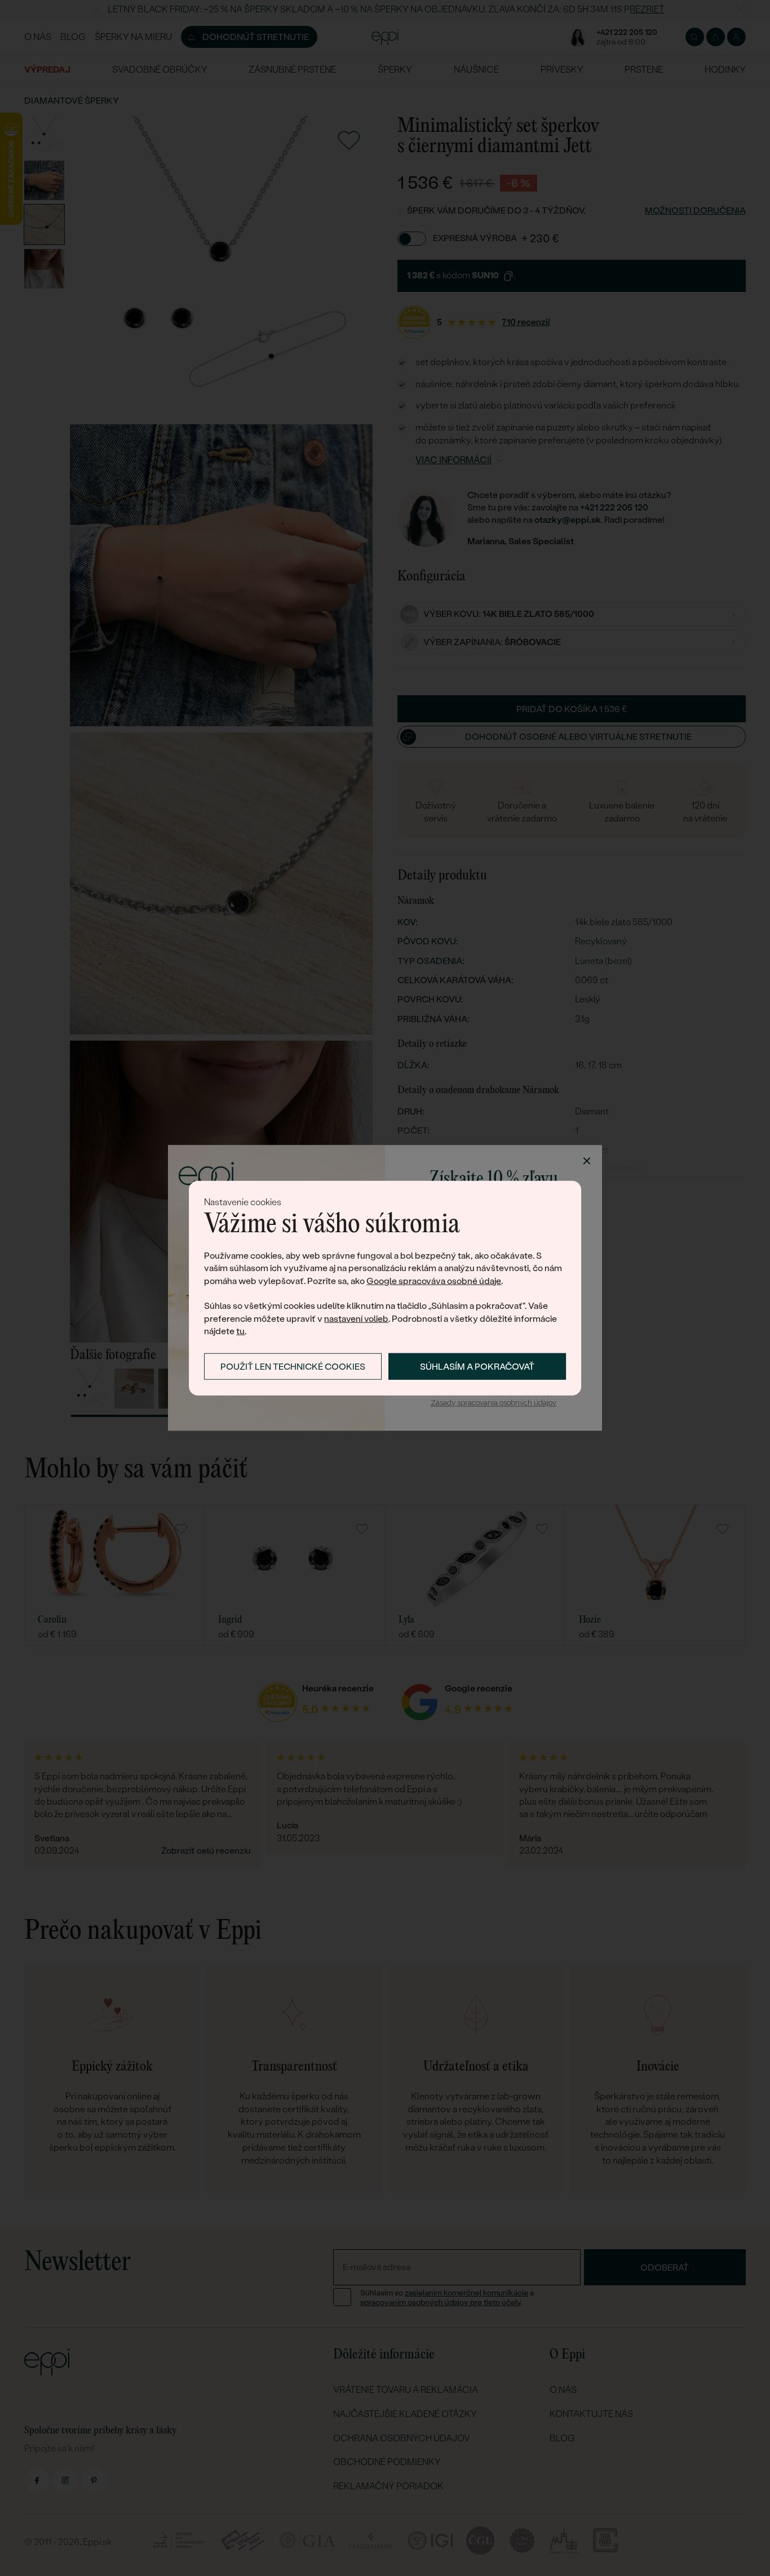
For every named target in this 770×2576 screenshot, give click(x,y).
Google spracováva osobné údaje (434, 1280)
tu (240, 1331)
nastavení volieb (356, 1319)
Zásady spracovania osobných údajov (494, 1403)
